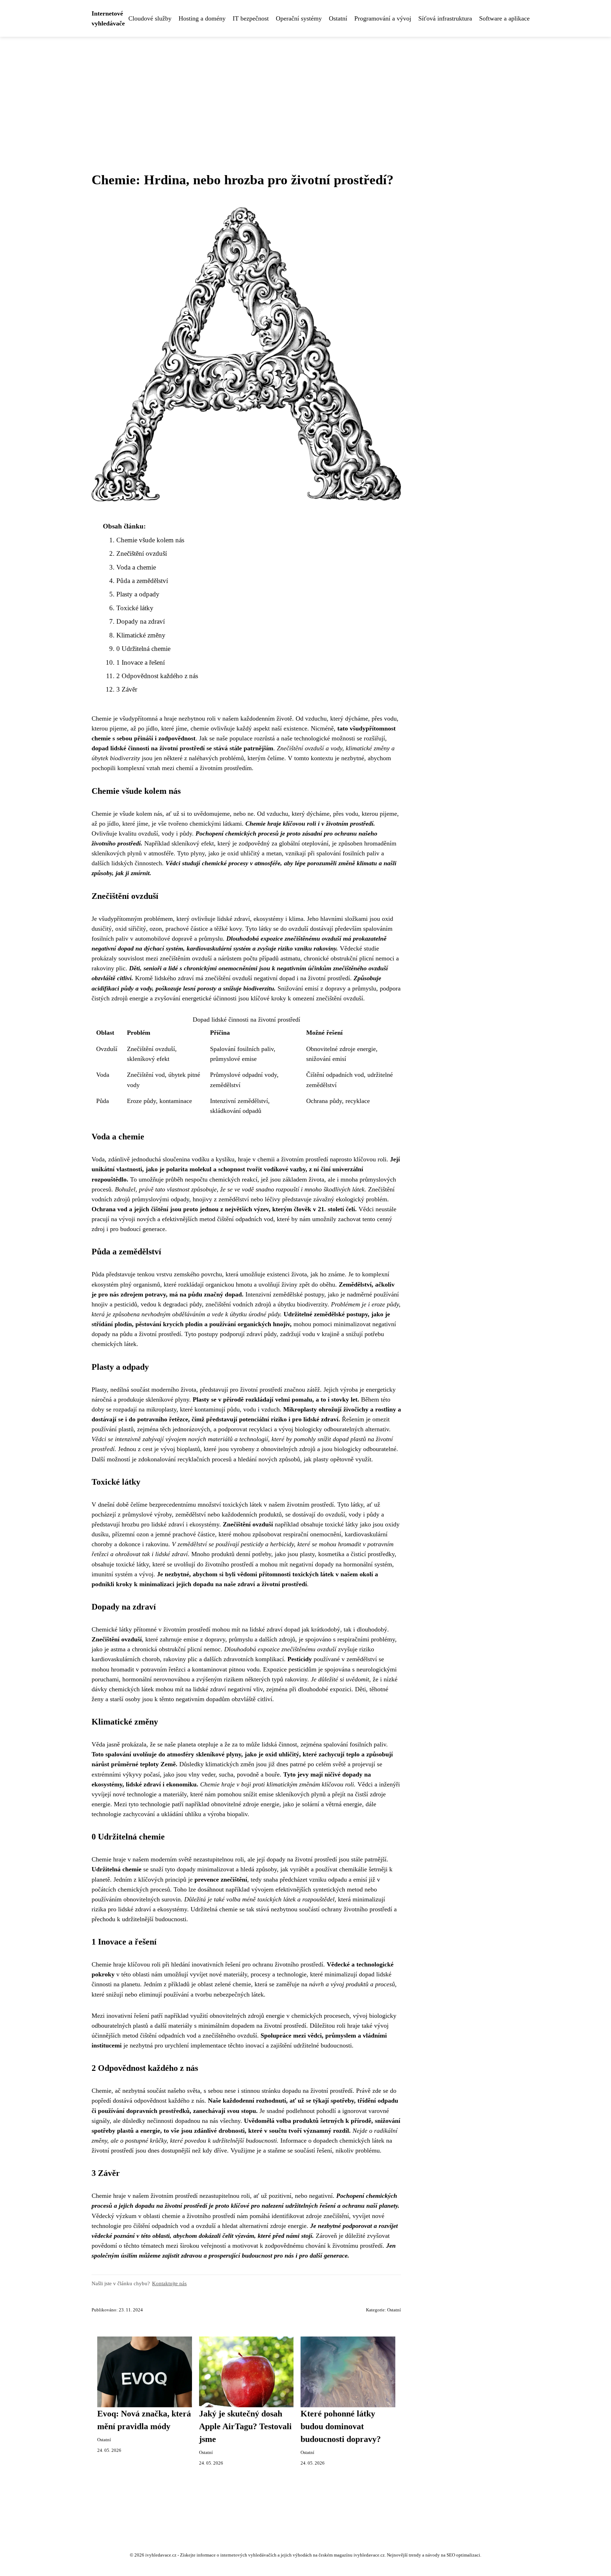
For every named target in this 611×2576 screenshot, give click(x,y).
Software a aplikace (504, 18)
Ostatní (338, 18)
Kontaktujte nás (169, 2283)
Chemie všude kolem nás (150, 540)
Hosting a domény (202, 18)
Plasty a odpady (138, 594)
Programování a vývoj (383, 18)
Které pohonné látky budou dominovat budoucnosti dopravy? (341, 2426)
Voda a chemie (136, 567)
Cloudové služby (150, 18)
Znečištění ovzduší (142, 553)
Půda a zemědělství (142, 581)
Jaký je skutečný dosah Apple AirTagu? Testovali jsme (245, 2426)
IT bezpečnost (251, 18)
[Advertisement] (305, 90)
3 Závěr (127, 689)
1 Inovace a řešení (141, 662)
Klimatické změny (141, 635)
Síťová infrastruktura (445, 18)
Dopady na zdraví (141, 621)
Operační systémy (299, 18)
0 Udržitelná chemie (143, 649)
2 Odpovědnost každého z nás (157, 676)
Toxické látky (135, 608)
